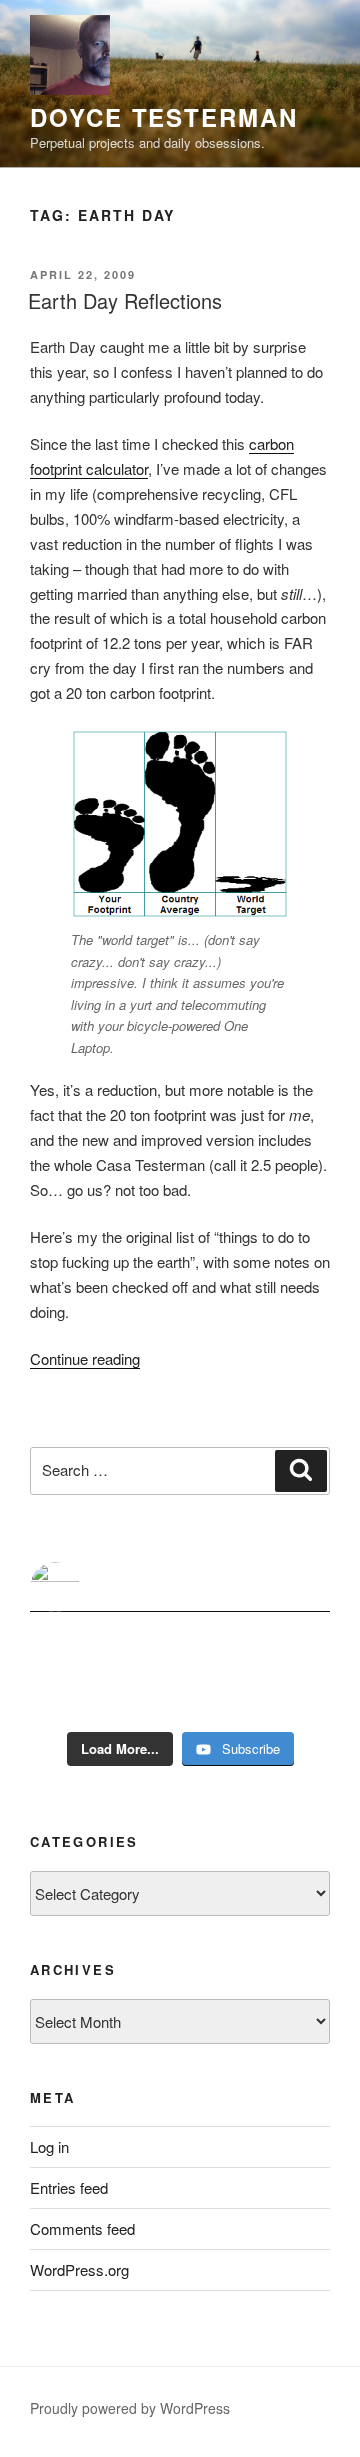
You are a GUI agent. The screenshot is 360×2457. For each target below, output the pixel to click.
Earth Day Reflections (125, 300)
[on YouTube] (180, 1587)
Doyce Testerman (164, 117)
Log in (49, 2146)
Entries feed (69, 2187)
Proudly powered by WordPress (130, 2408)
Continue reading (85, 1358)
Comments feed (82, 2228)
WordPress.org (79, 2269)
